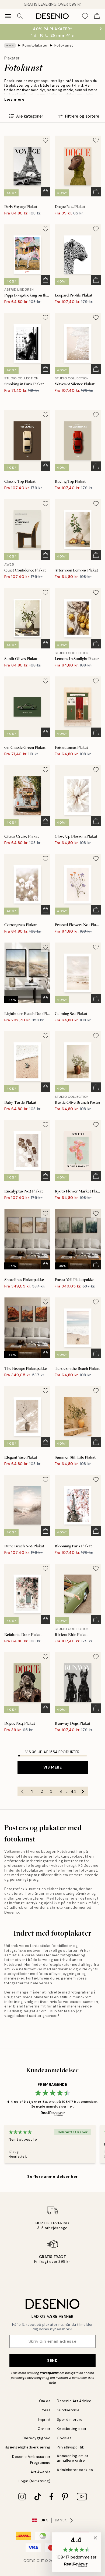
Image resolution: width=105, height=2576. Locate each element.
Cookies (64, 2438)
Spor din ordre (70, 2420)
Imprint (44, 2420)
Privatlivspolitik (70, 2447)
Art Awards (41, 2472)
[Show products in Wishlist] (85, 16)
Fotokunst (64, 45)
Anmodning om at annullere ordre (73, 2458)
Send (52, 2360)
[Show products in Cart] (97, 16)
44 (73, 1791)
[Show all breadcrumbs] (10, 45)
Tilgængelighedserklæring (27, 2447)
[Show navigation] (8, 16)
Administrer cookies (75, 2470)
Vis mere (52, 1767)
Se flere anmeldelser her (52, 2176)
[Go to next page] (83, 1791)
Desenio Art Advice (74, 2401)
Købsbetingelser (72, 2429)
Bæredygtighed (37, 2438)
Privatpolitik (49, 2373)
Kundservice (68, 2410)
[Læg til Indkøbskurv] (45, 192)
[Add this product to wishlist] (45, 140)
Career (44, 2429)
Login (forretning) (34, 2481)
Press (46, 2410)
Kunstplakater (35, 45)
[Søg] (20, 16)
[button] (76, 2552)
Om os (45, 2401)
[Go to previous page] (22, 1791)
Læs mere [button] (14, 99)
